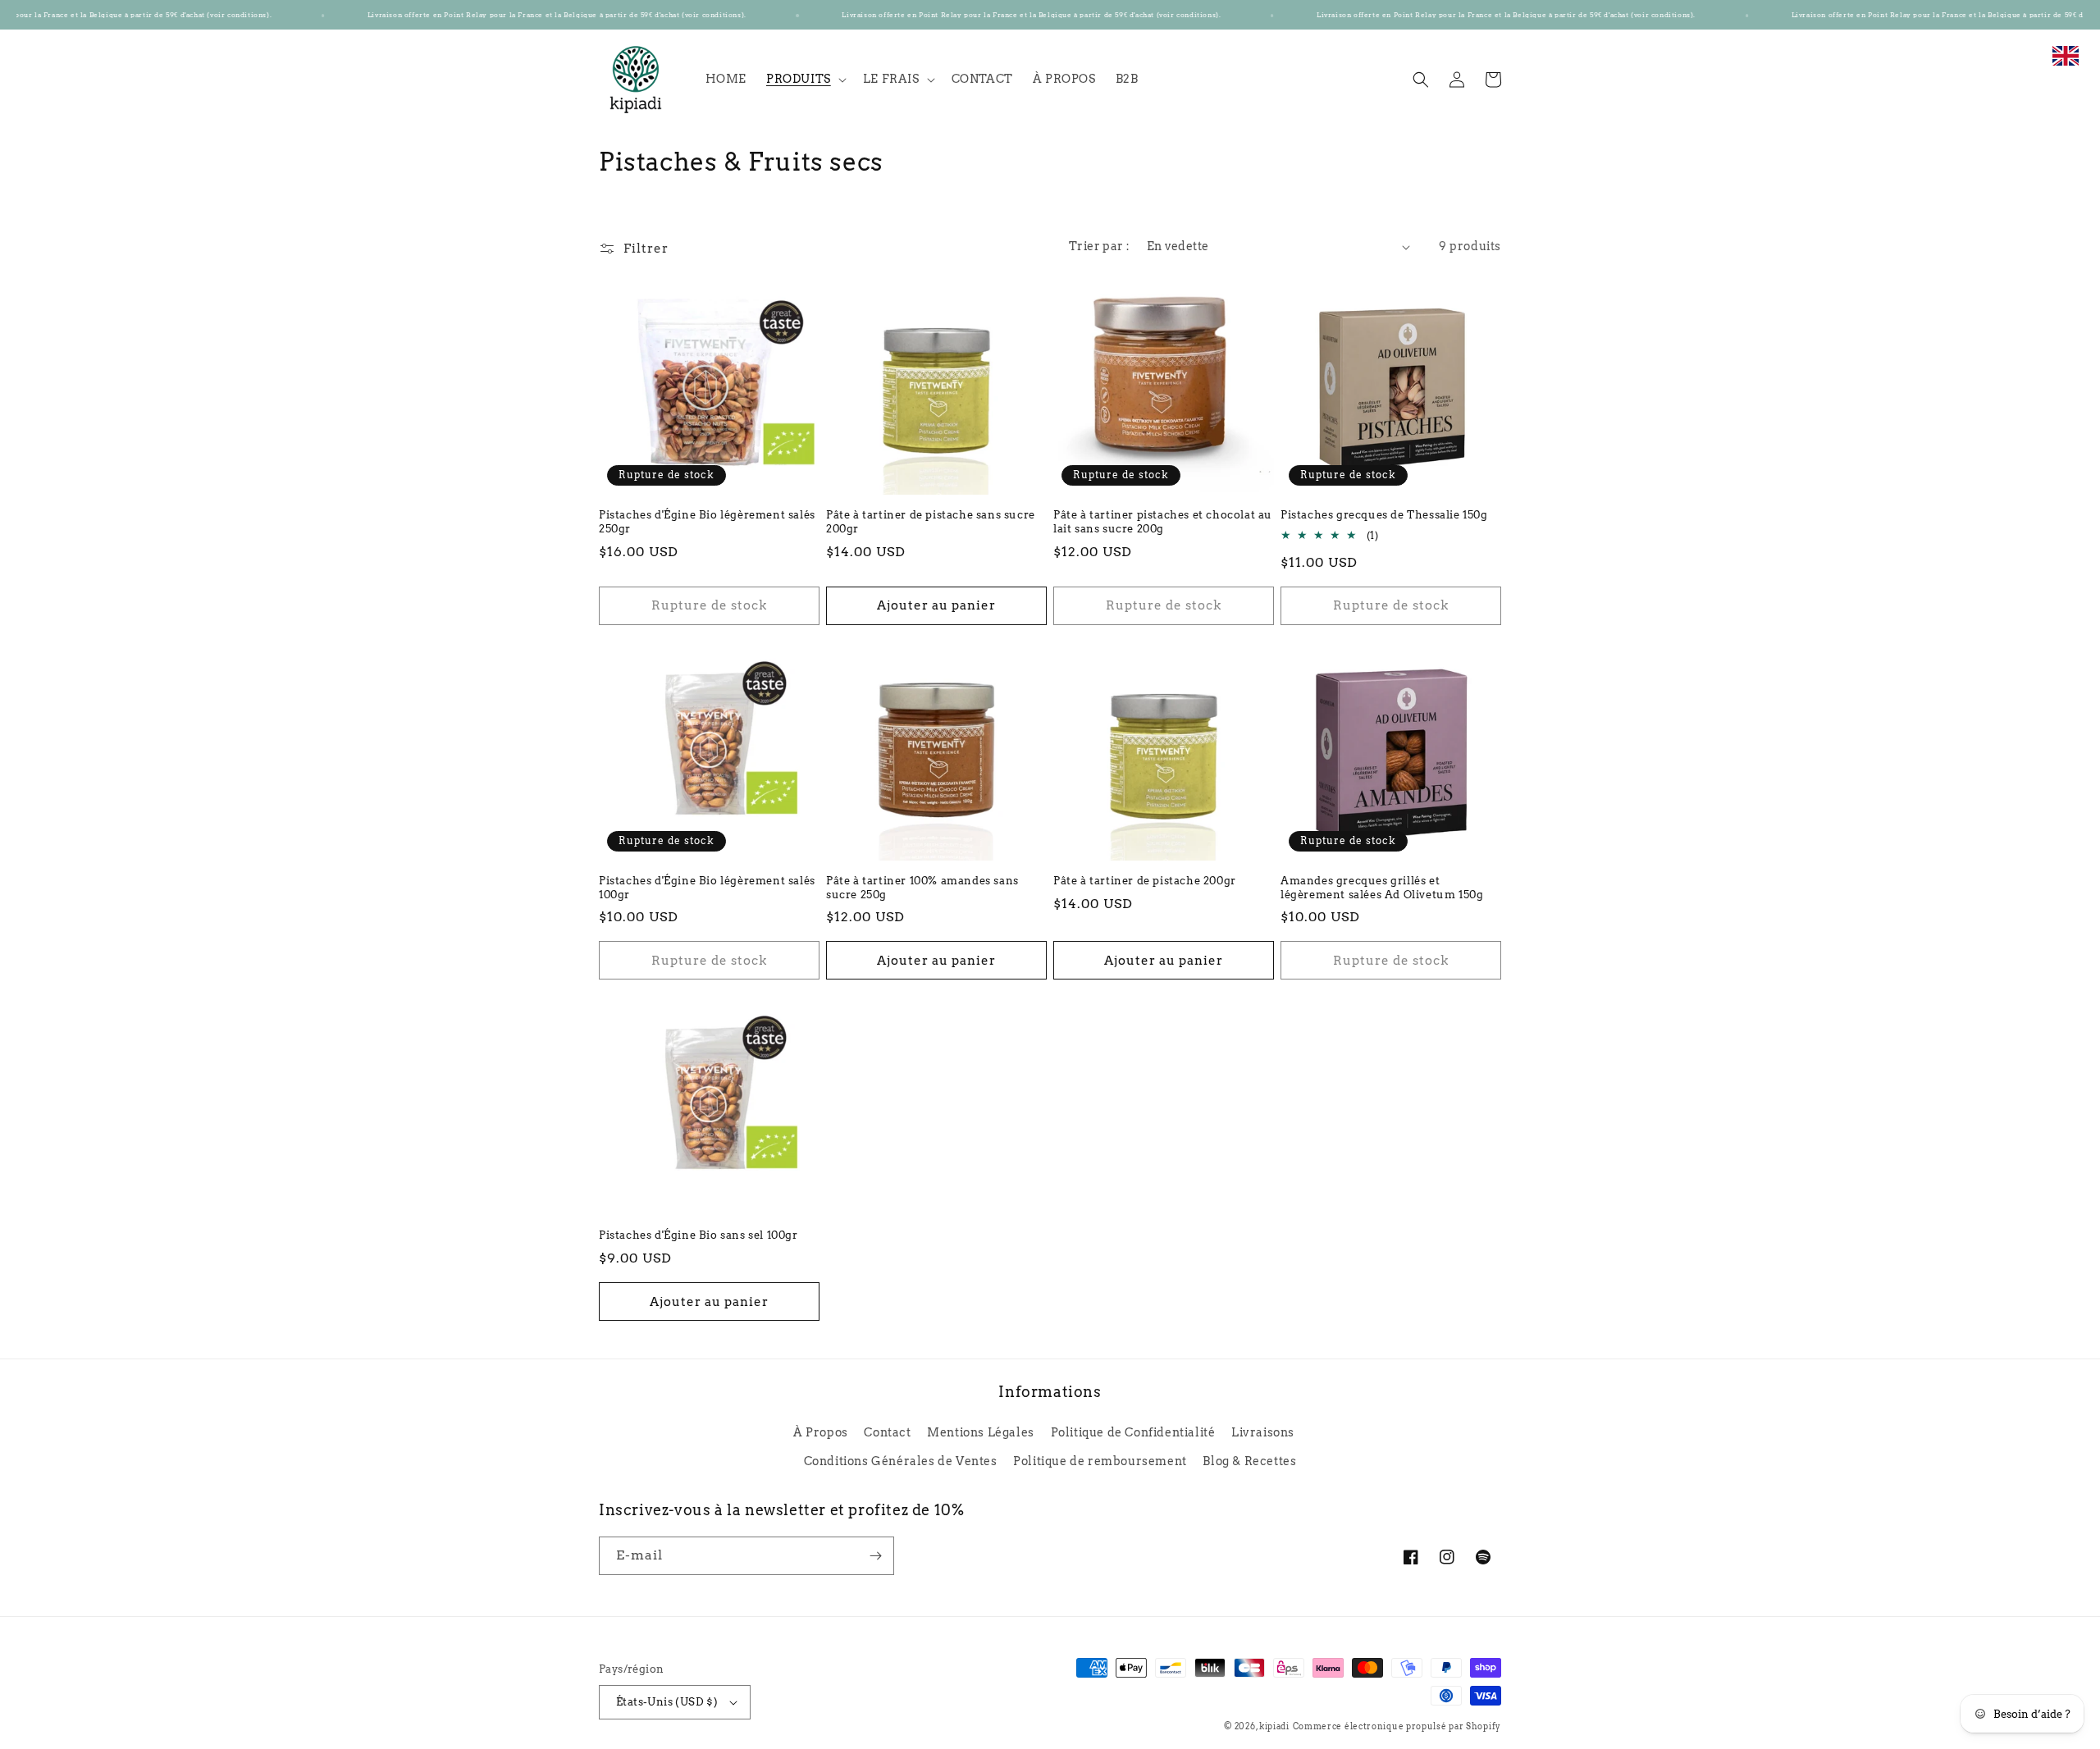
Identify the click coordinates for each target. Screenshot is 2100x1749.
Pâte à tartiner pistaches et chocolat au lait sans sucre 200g (1163, 522)
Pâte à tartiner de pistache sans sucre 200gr (931, 522)
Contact (887, 1432)
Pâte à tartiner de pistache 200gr (1145, 881)
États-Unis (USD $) (667, 1702)
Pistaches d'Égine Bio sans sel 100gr (698, 1235)
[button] (805, 79)
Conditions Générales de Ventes (901, 1461)
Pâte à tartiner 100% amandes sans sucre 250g (922, 888)
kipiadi (1274, 1726)
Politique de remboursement (1100, 1461)
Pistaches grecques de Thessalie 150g (1384, 515)
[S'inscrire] (875, 1556)
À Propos (821, 1432)
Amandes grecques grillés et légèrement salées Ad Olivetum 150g (1382, 888)
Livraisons (1263, 1432)
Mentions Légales (981, 1432)
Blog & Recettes (1249, 1461)
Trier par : (1099, 246)
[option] (2066, 64)
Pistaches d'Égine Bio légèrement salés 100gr (707, 888)
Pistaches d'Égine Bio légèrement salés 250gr (707, 522)
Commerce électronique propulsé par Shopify (1397, 1726)
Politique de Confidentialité (1133, 1432)
